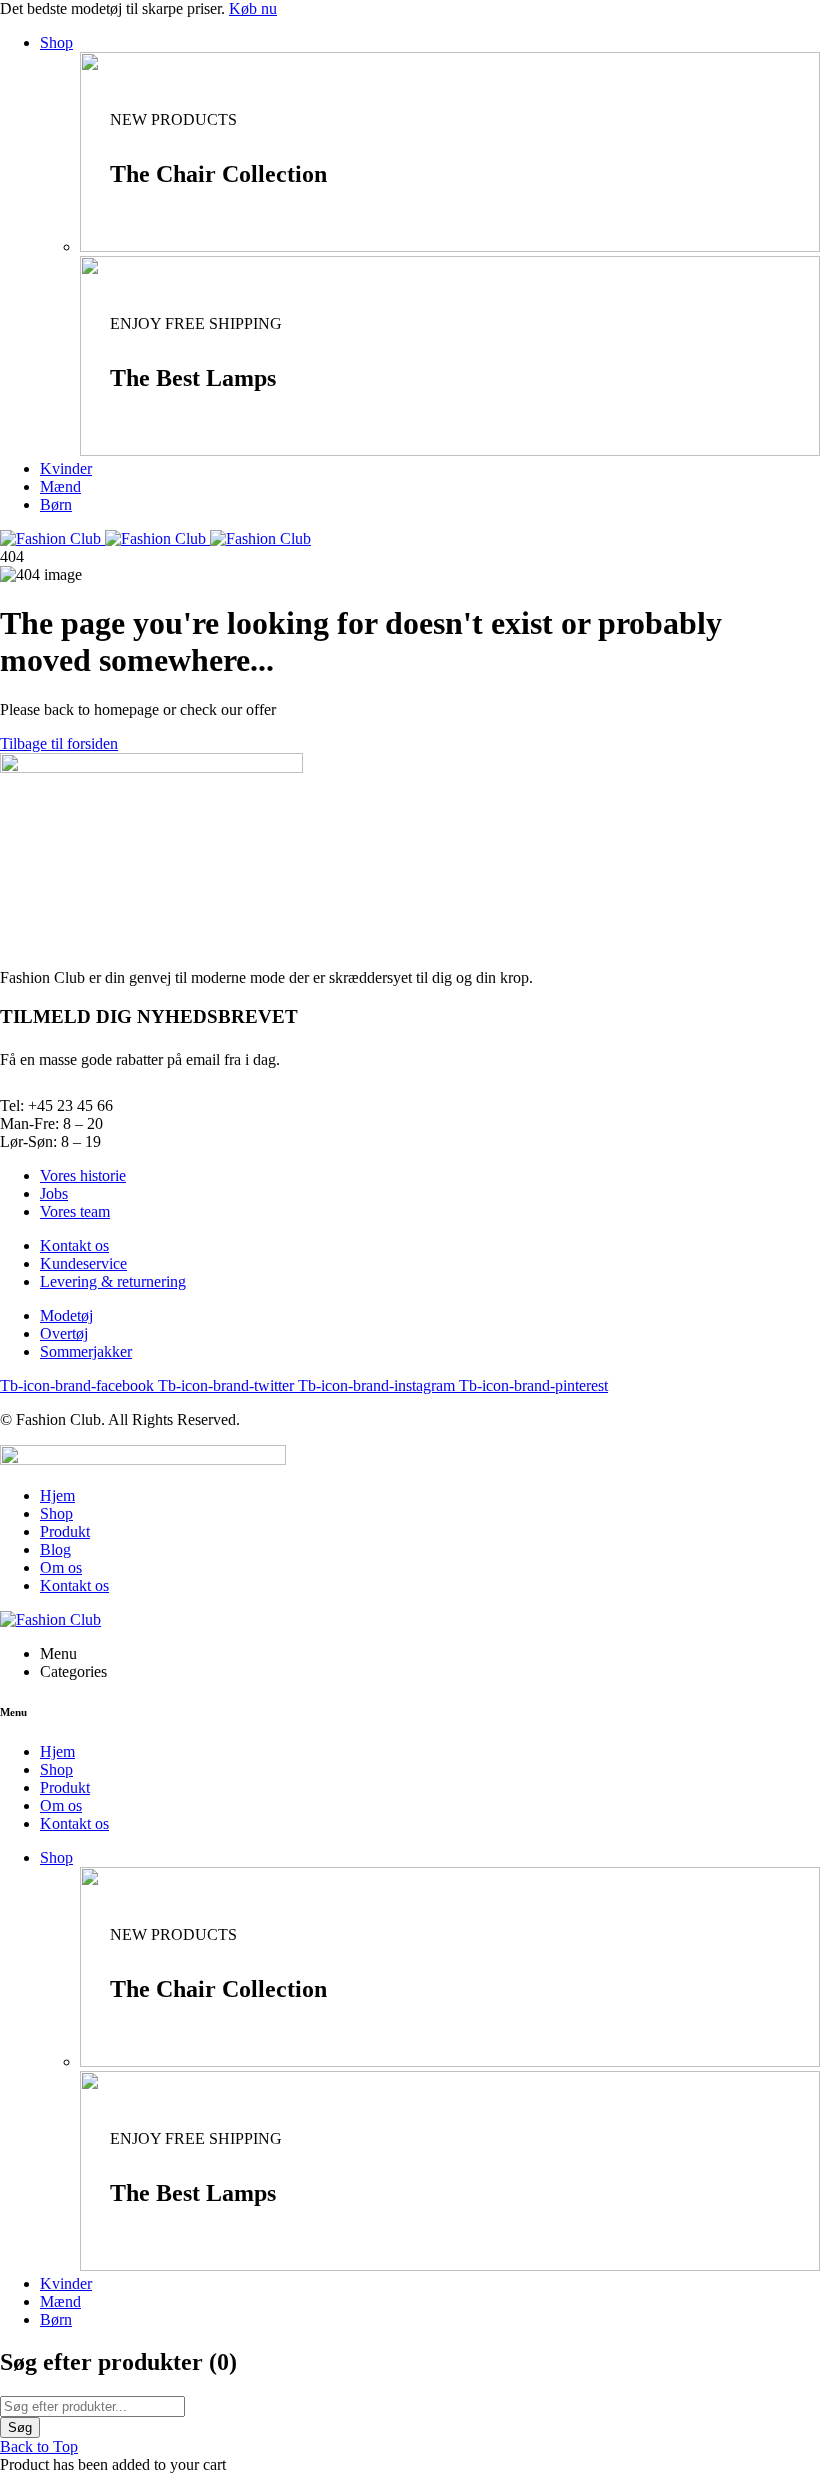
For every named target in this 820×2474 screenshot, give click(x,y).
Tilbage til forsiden (59, 743)
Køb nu (253, 8)
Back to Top (39, 2446)
